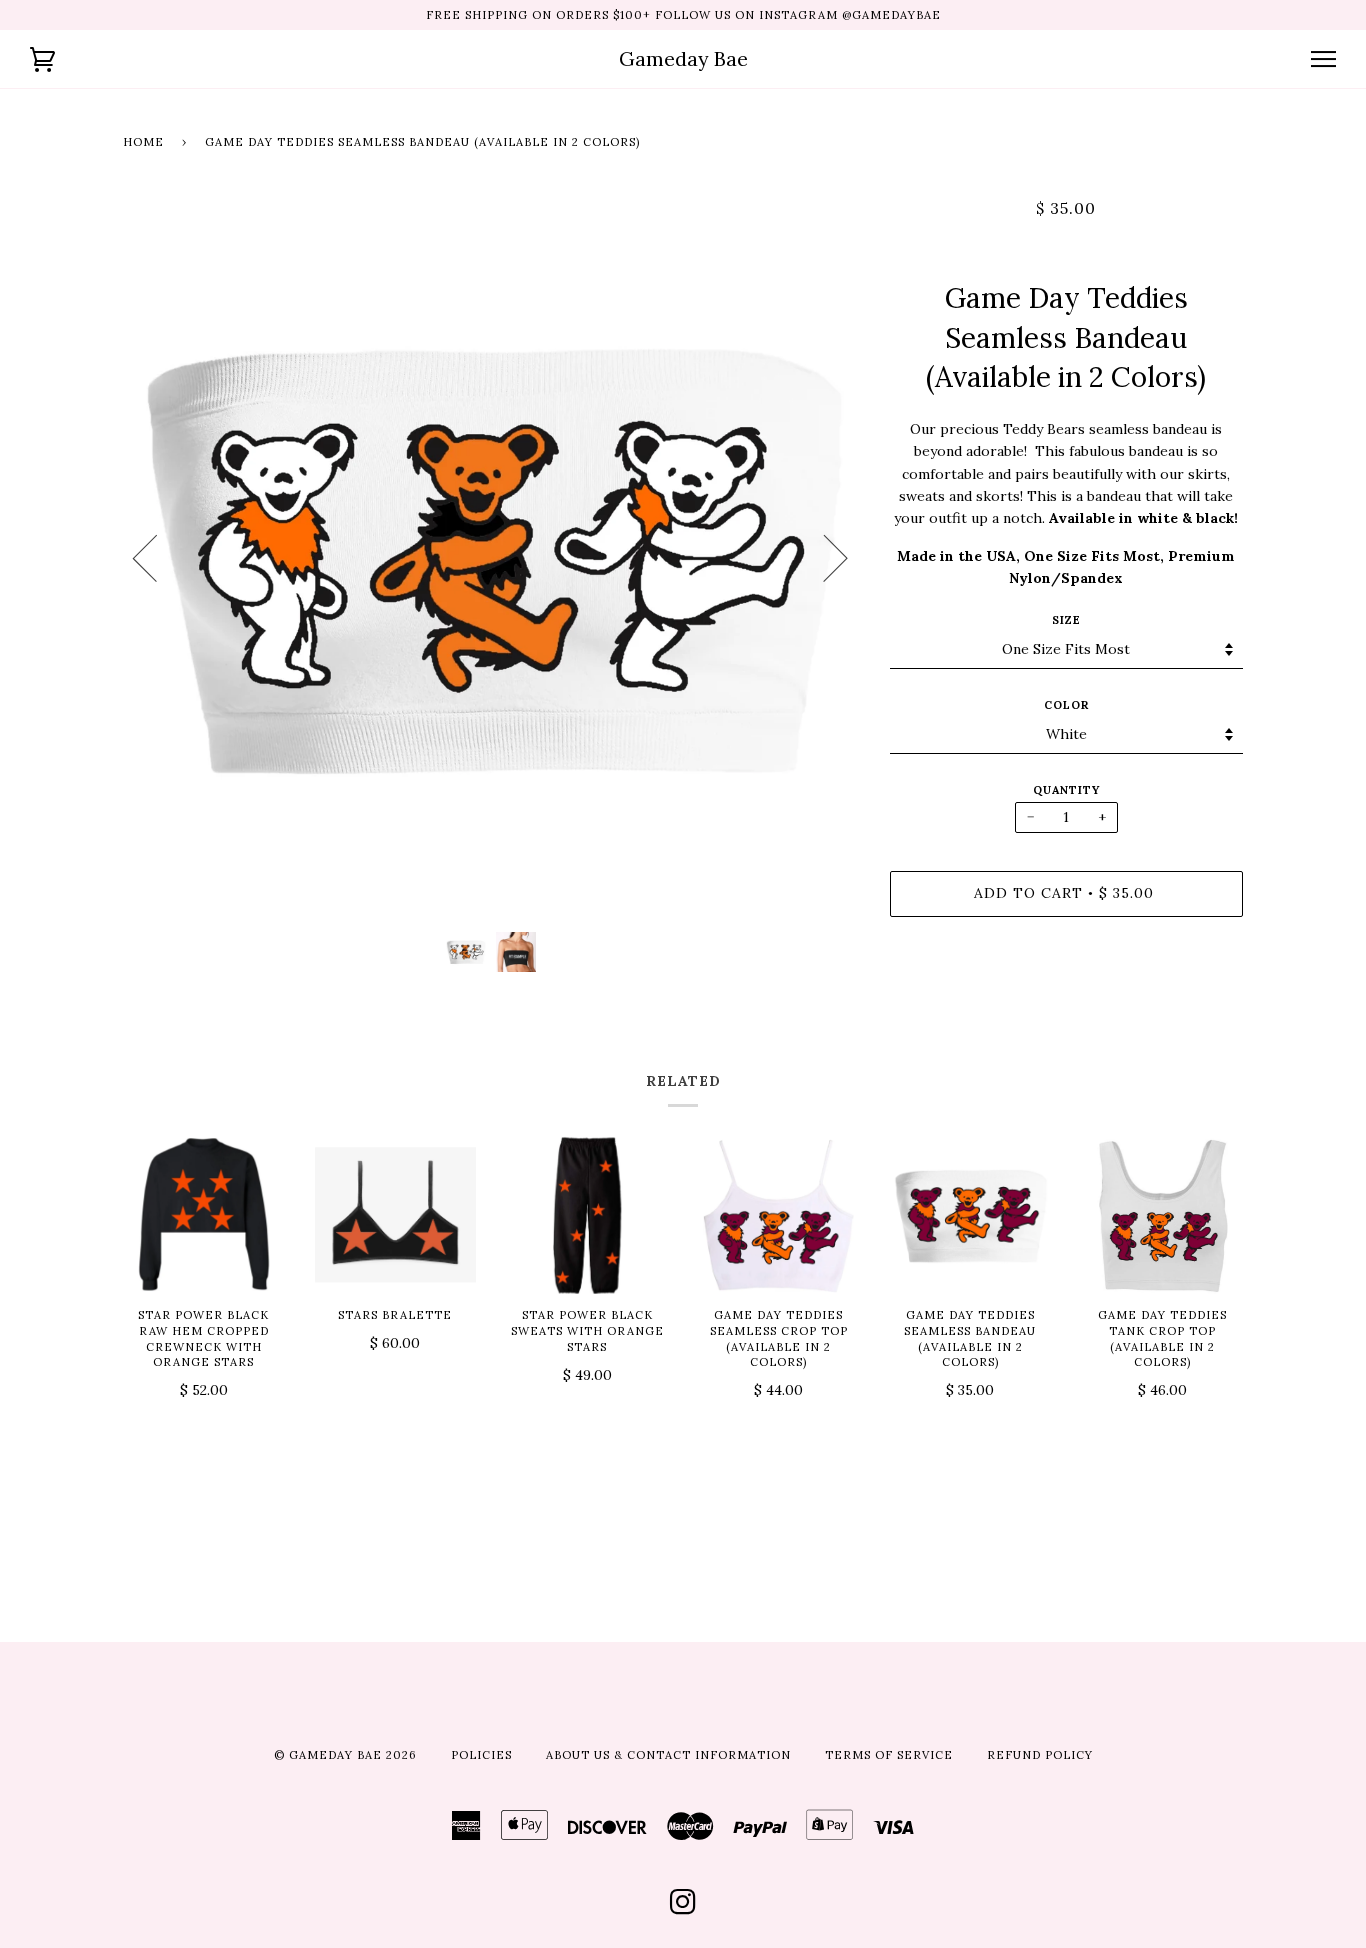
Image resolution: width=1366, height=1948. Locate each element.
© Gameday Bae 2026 (345, 1755)
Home (143, 142)
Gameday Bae (683, 58)
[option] (491, 557)
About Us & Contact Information (668, 1755)
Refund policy (1040, 1755)
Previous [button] (157, 557)
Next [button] (823, 557)
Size (1066, 620)
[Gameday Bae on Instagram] (683, 1908)
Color (1066, 705)
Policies (481, 1755)
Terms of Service (889, 1755)
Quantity (1066, 790)
